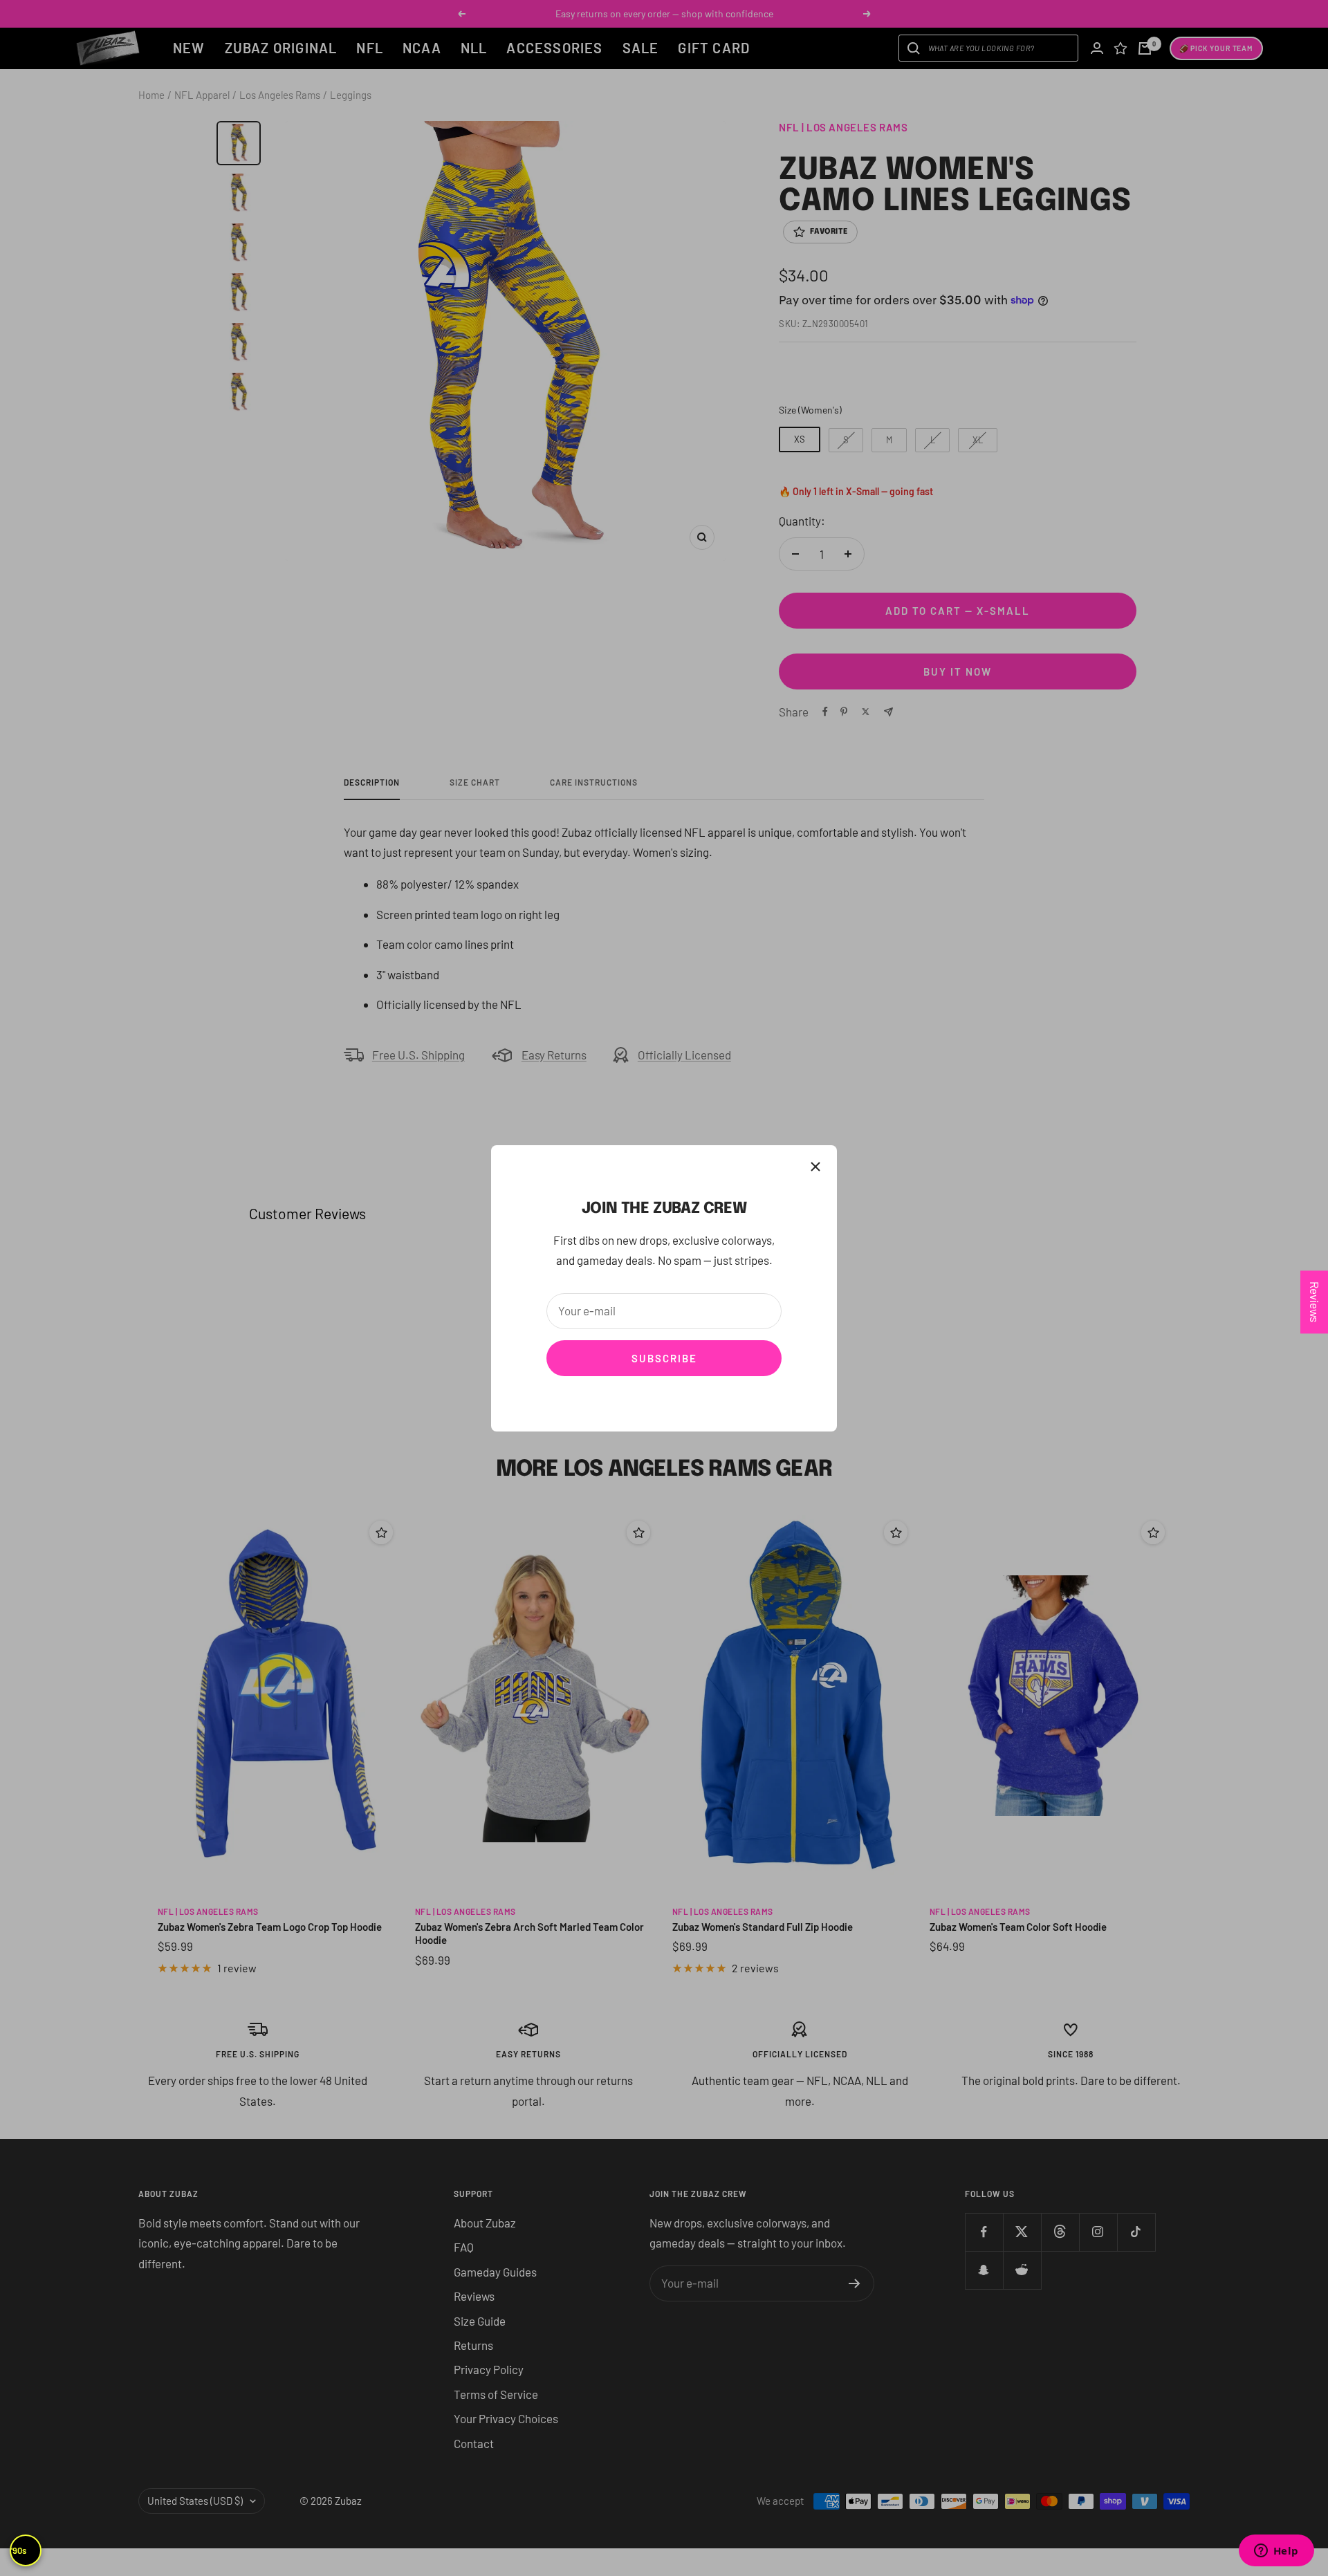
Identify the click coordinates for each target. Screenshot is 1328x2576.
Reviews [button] (1315, 1302)
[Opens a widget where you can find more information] (1276, 2552)
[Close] (815, 1167)
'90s (19, 2550)
